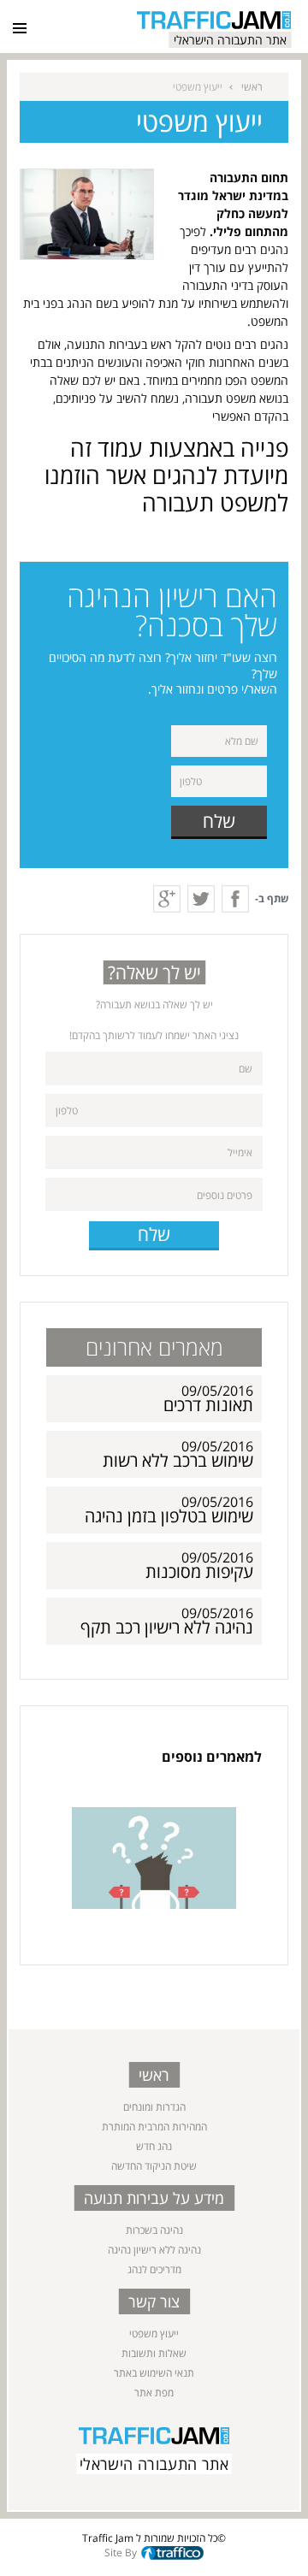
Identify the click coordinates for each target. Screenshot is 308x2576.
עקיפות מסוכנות (199, 1572)
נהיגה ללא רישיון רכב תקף (167, 1627)
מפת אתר (154, 2393)
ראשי (252, 87)
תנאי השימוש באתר (154, 2373)
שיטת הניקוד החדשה (154, 2166)
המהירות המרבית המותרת (154, 2127)
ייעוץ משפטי (154, 2334)
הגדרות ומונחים (154, 2107)
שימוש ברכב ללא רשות (178, 1460)
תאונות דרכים (208, 1405)
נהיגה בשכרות (154, 2230)
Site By (121, 2552)
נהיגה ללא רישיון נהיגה (154, 2250)
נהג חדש (154, 2146)
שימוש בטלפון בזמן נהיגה (169, 1516)
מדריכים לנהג (154, 2269)
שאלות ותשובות (154, 2353)
